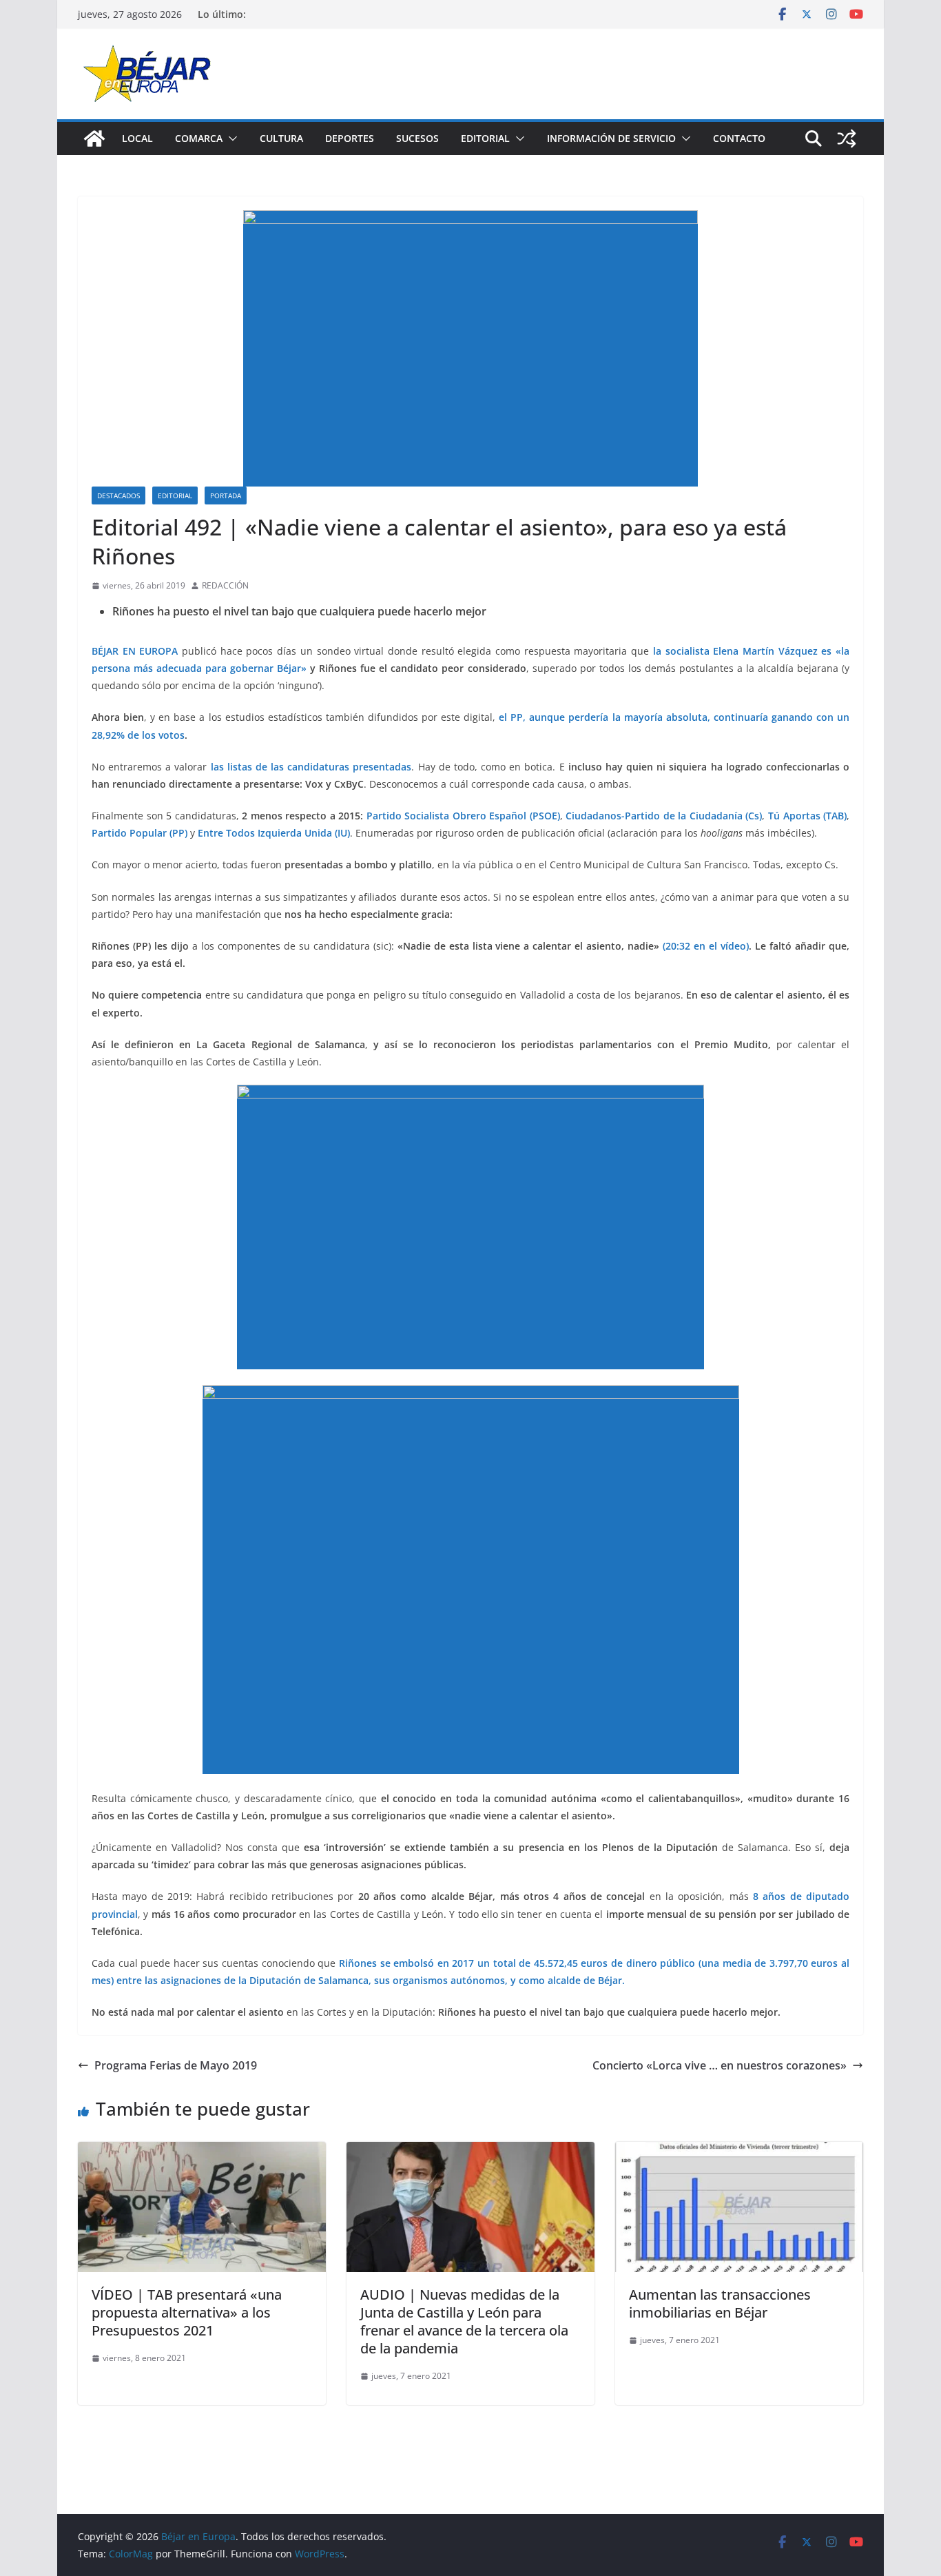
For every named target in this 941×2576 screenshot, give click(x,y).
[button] (230, 139)
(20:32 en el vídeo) (706, 946)
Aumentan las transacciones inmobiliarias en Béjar (720, 2303)
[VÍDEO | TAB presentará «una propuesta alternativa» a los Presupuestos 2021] (202, 2151)
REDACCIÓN (225, 585)
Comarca (199, 138)
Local (137, 138)
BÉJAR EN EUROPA (135, 651)
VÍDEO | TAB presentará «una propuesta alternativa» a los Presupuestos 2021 (187, 2312)
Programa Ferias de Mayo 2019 (176, 2065)
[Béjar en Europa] (94, 139)
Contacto (739, 138)
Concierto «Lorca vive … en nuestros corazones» (720, 2065)
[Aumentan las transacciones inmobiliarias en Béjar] (739, 2151)
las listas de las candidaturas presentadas (311, 767)
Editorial (485, 138)
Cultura (281, 138)
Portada (226, 495)
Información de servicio (611, 138)
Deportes (350, 138)
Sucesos (417, 138)
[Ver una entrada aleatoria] (847, 139)
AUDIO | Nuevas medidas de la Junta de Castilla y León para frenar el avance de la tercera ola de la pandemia (464, 2321)
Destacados (118, 495)
